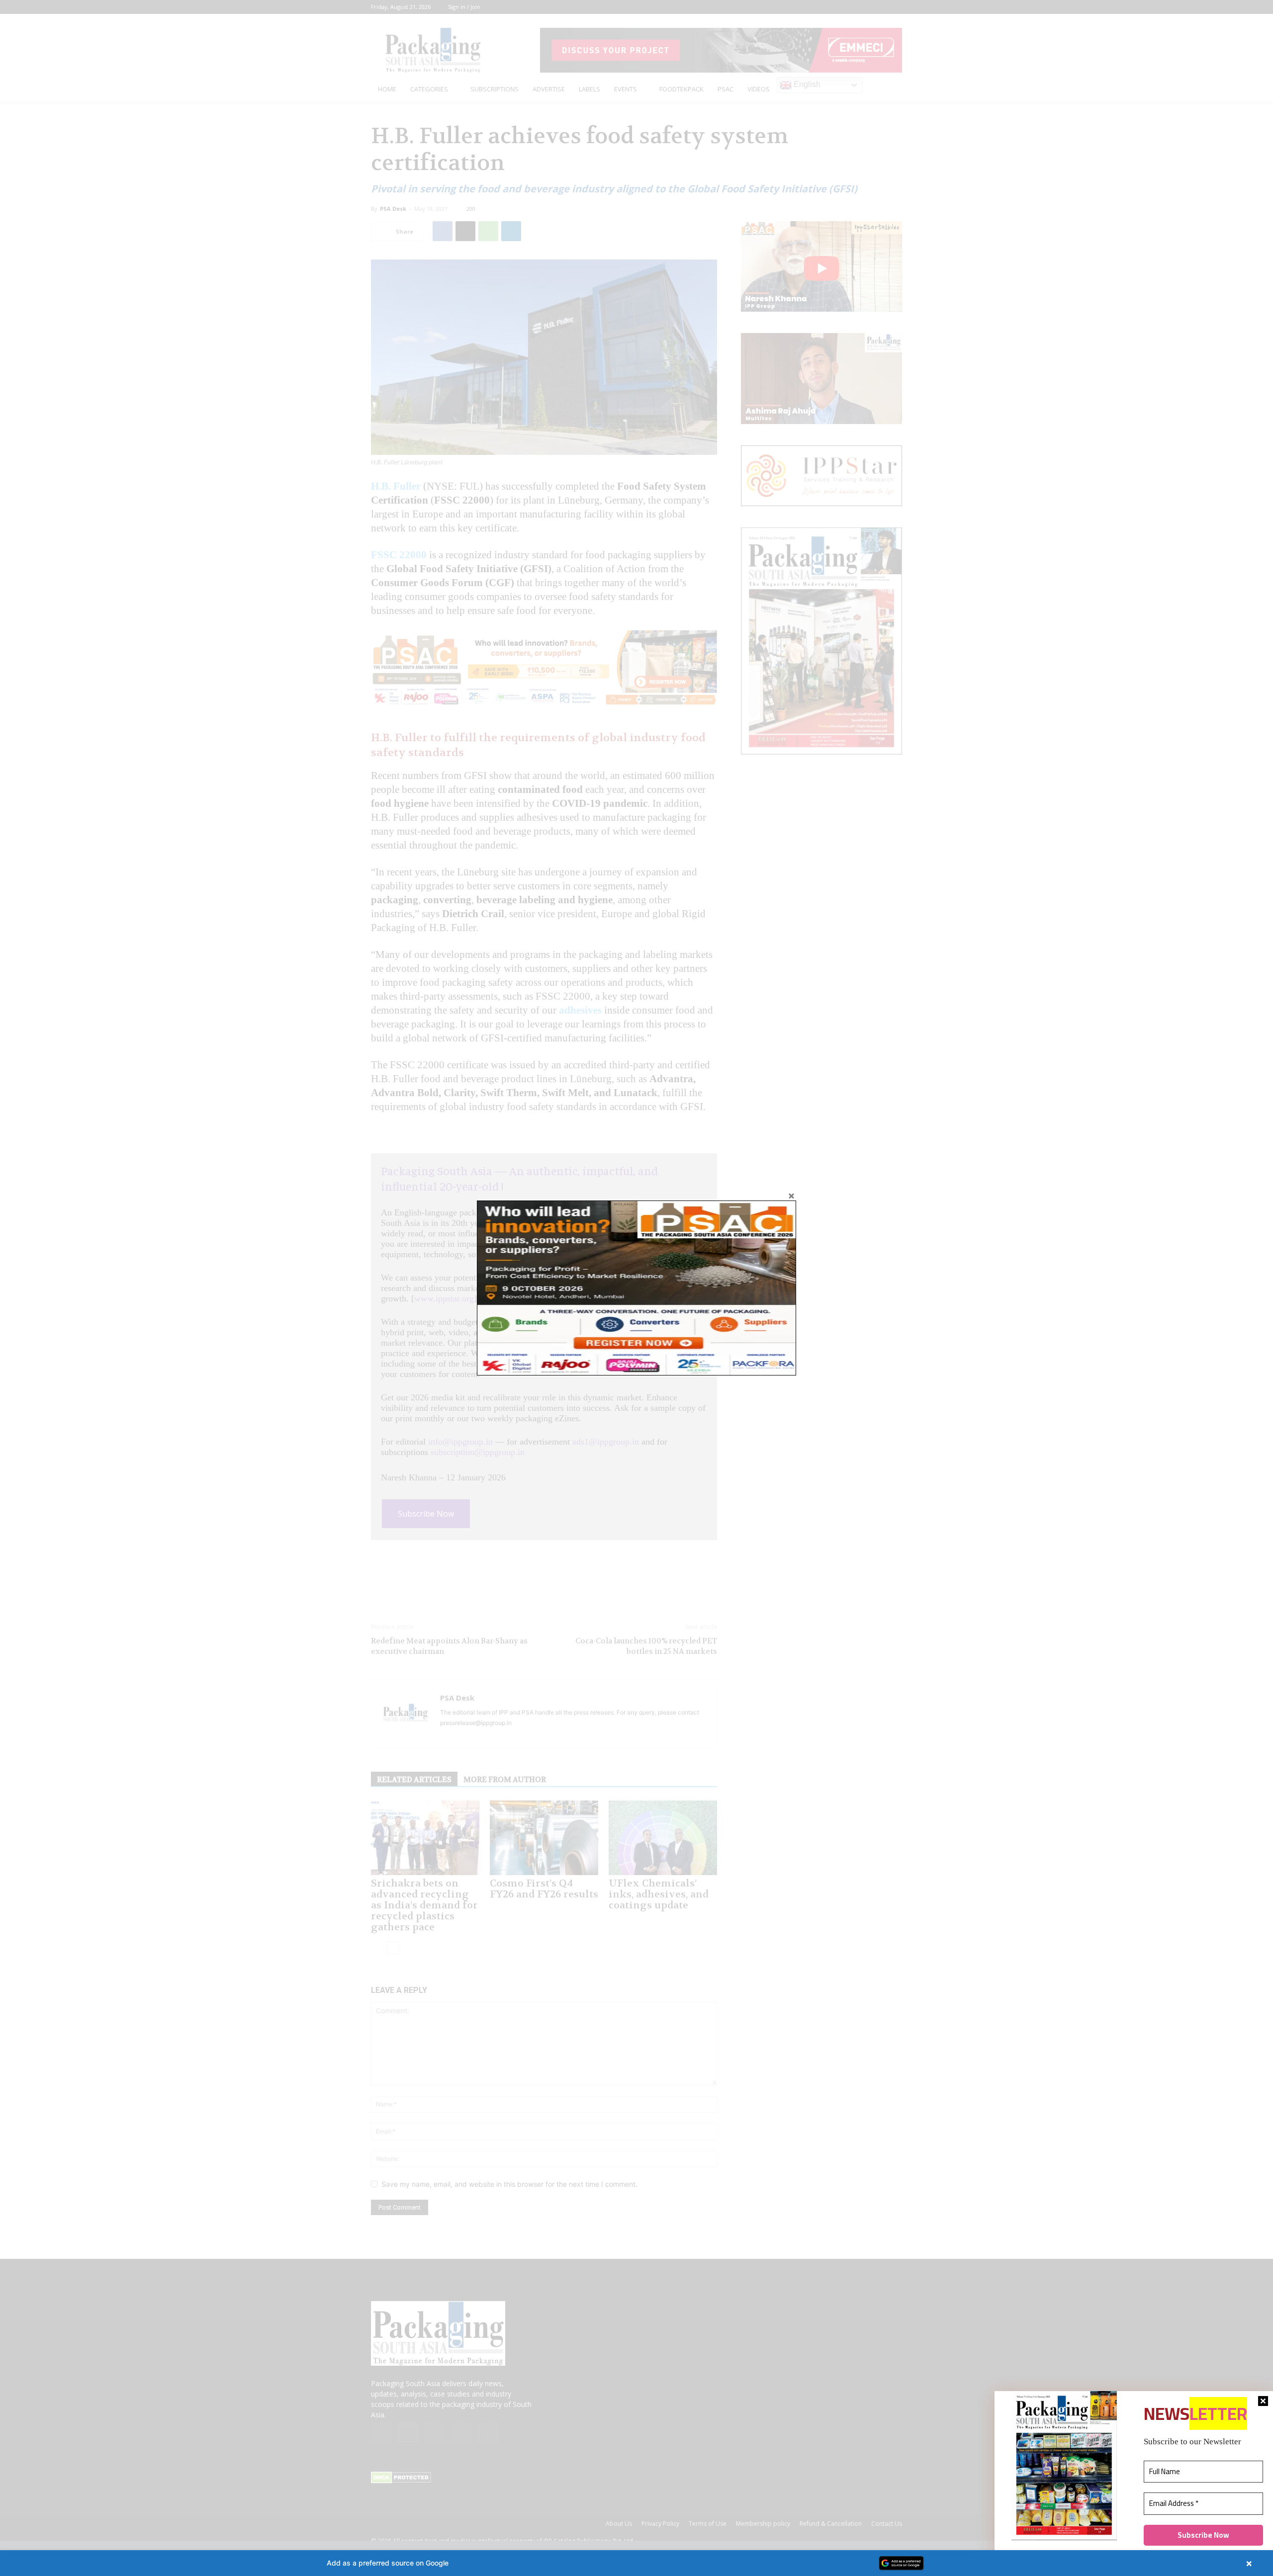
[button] (636, 2563)
